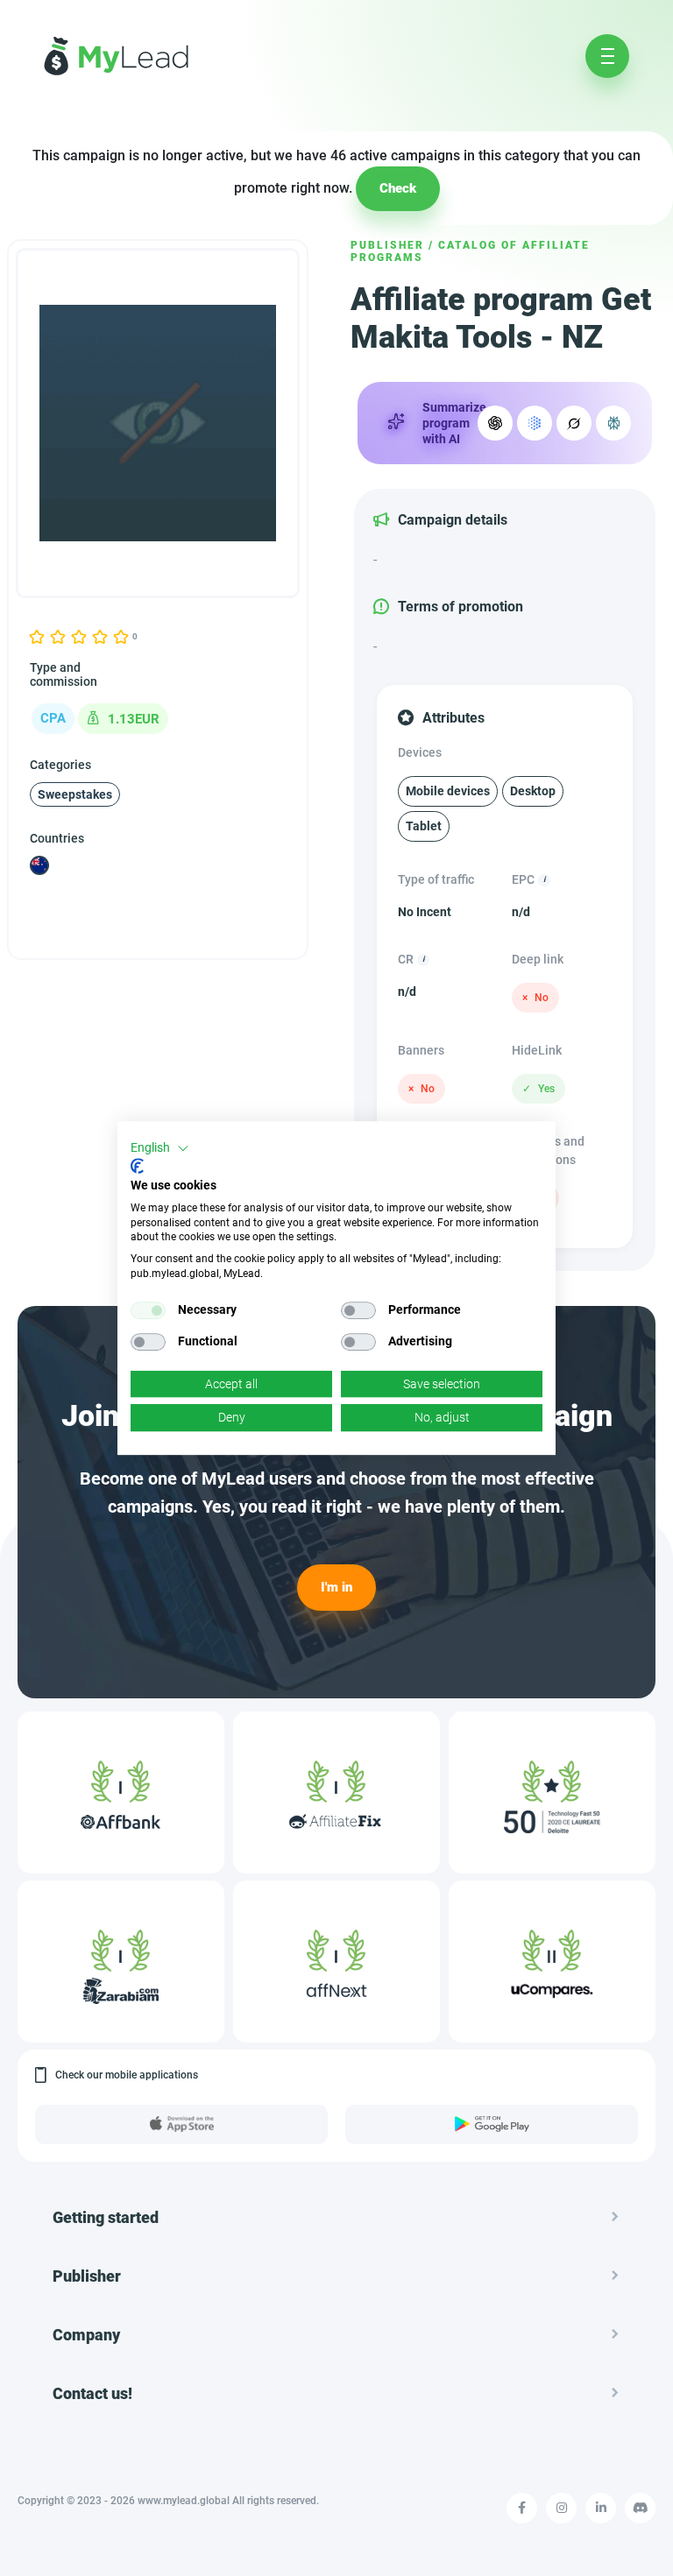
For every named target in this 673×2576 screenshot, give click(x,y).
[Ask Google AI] (535, 423)
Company (86, 2335)
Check (398, 188)
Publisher (387, 245)
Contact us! (92, 2393)
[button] (160, 1148)
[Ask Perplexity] (613, 423)
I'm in (336, 1587)
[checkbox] (148, 1310)
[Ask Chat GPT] (495, 423)
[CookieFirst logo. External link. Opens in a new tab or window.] (137, 1166)
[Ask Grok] (574, 423)
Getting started (106, 2217)
